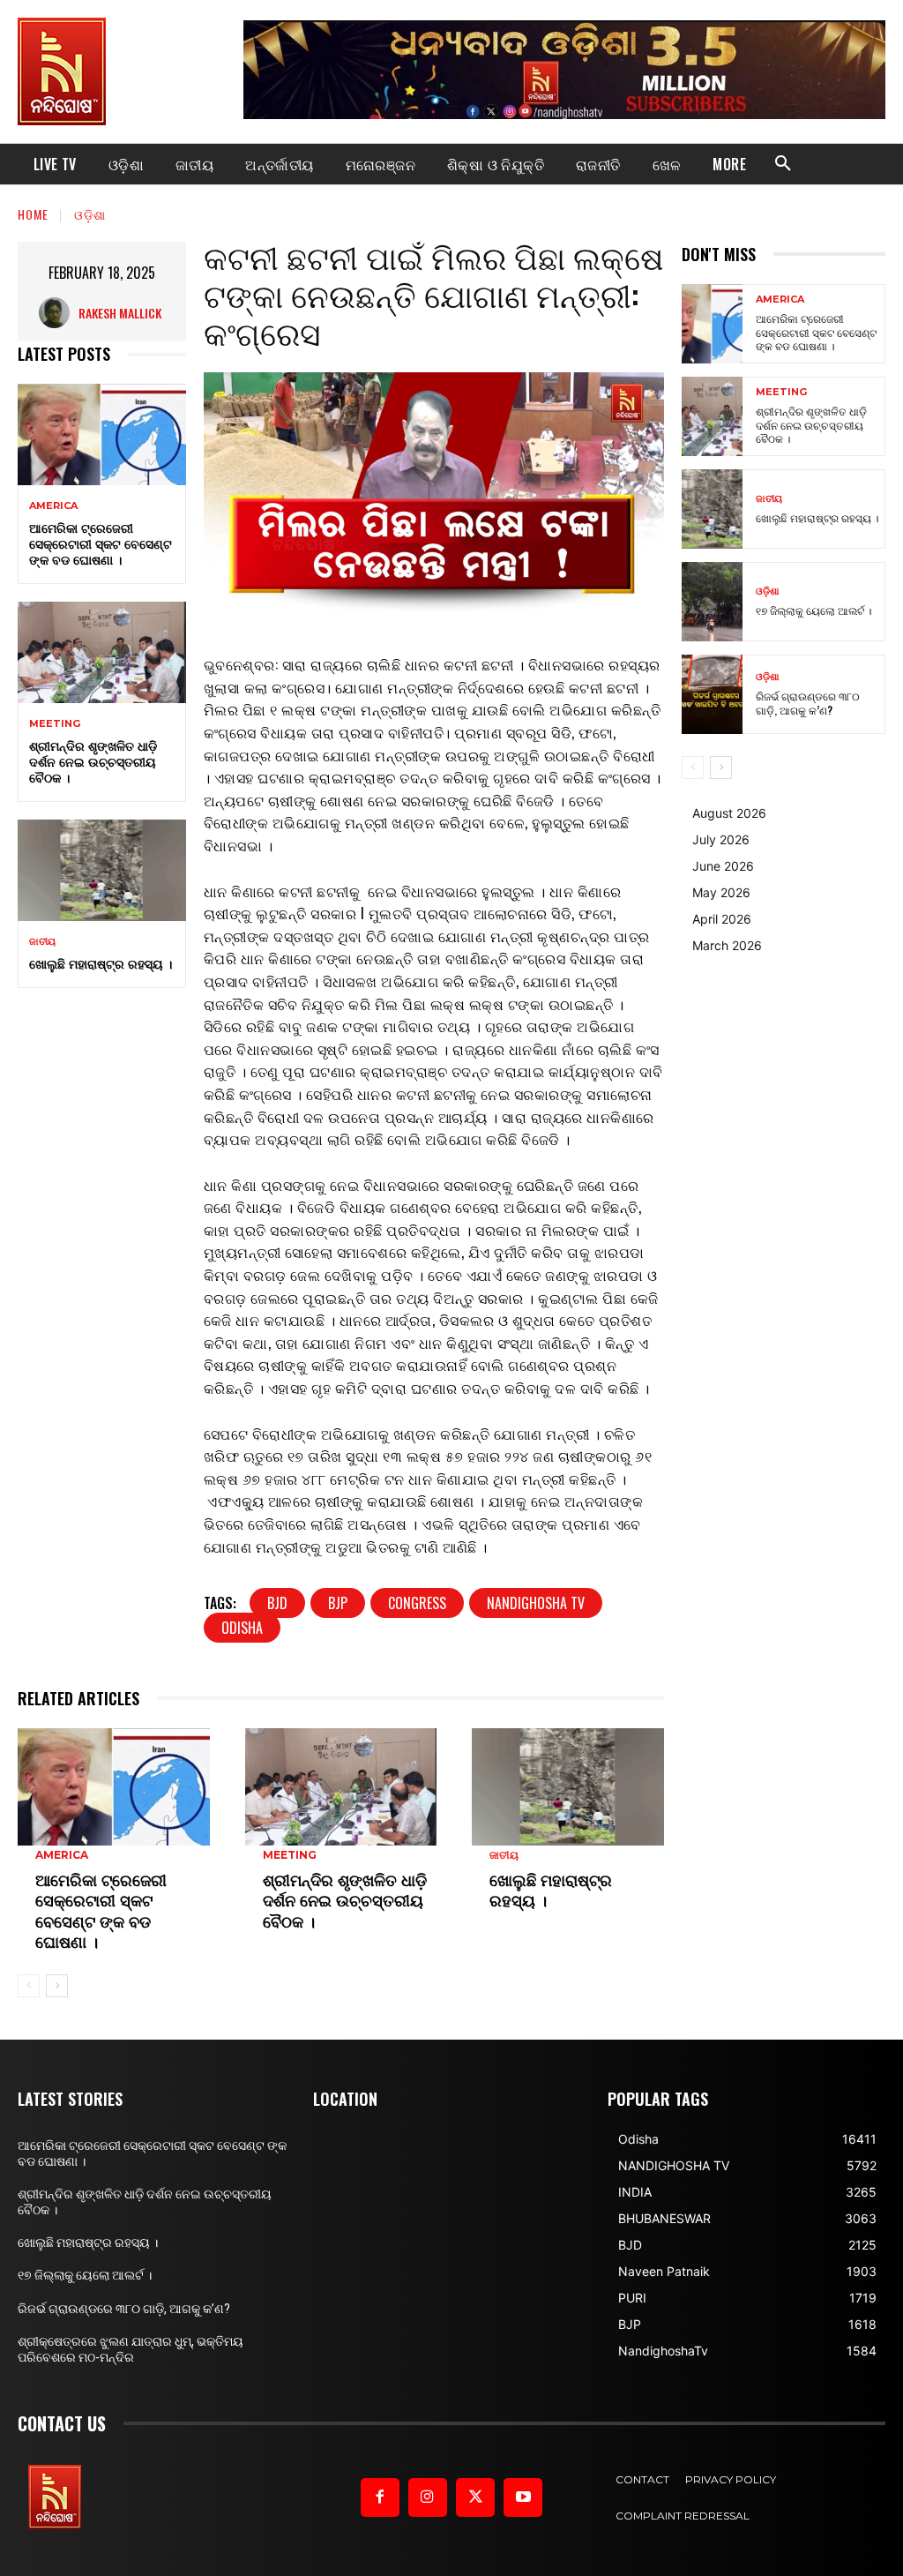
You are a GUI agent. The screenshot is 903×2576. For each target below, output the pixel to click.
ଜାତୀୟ (42, 942)
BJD (277, 1603)
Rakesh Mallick (120, 313)
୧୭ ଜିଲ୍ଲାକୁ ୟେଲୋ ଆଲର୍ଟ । (813, 610)
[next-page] (57, 1986)
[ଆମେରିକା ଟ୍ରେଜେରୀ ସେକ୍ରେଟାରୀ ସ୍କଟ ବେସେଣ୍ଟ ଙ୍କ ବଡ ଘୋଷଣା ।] (102, 434)
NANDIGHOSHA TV (536, 1603)
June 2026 (723, 866)
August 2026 (729, 813)
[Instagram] (428, 2497)
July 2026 (721, 839)
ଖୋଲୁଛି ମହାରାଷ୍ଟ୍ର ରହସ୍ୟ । (101, 963)
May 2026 (721, 892)
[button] (783, 164)
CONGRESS (417, 1603)
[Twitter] (475, 2497)
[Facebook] (380, 2497)
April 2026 (722, 919)
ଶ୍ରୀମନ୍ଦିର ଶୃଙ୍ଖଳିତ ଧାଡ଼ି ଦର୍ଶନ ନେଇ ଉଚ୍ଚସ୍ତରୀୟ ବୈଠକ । (93, 761)
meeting (55, 724)
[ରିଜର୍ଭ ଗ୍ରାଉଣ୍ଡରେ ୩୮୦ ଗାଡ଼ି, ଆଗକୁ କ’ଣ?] (712, 694)
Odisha (242, 1628)
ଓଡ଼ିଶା (90, 214)
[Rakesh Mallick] (59, 313)
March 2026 (727, 945)
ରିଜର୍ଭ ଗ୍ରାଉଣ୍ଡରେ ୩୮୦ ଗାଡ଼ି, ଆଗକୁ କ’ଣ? (808, 703)
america (53, 506)
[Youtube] (523, 2497)
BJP (338, 1603)
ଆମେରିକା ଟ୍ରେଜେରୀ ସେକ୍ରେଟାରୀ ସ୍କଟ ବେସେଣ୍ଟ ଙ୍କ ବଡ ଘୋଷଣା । (101, 543)
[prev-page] (29, 1986)
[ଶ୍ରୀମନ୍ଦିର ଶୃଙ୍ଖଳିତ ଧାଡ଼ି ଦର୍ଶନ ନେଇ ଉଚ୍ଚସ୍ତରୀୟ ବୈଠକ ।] (102, 652)
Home (33, 214)
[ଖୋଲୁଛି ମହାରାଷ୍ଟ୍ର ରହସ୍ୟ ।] (102, 870)
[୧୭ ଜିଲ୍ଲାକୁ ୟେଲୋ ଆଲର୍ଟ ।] (712, 602)
